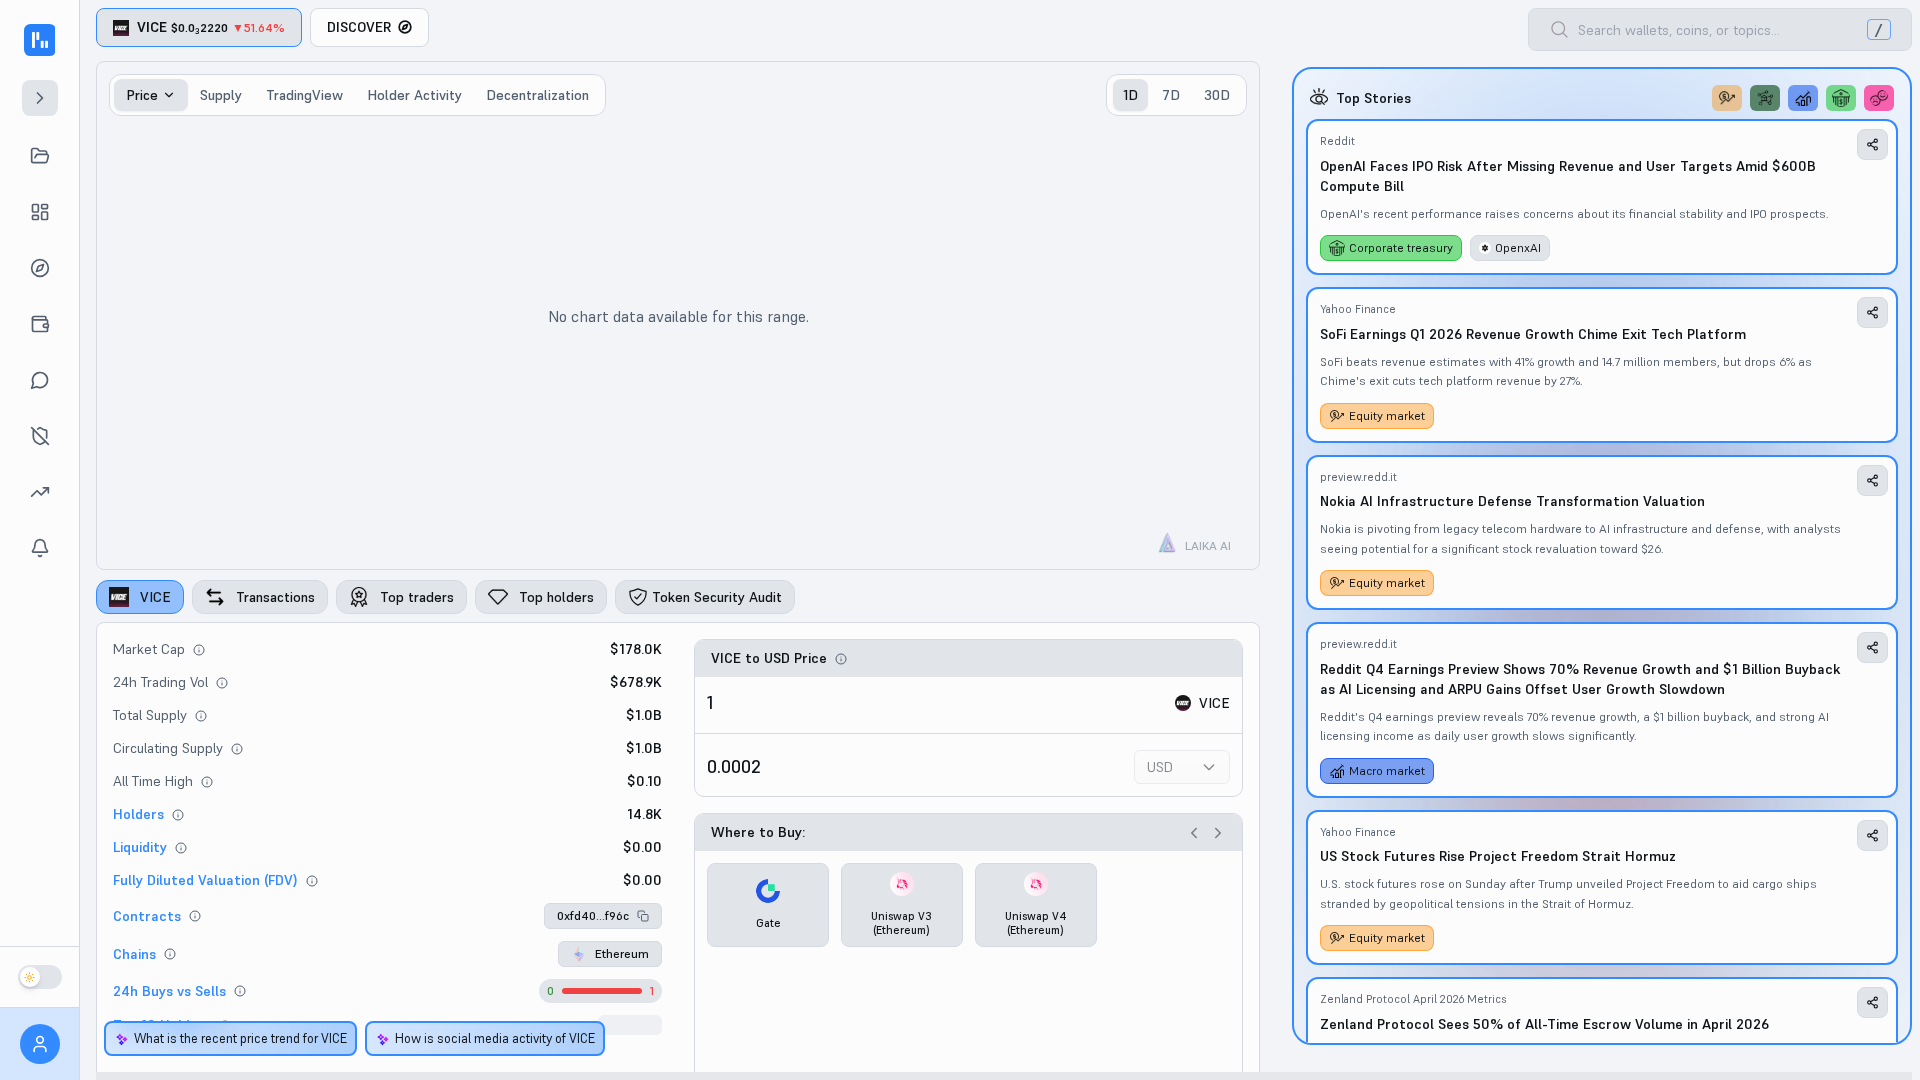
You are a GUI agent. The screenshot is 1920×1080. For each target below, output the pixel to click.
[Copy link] (1872, 144)
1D (1130, 95)
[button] (603, 916)
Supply (221, 95)
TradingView (304, 95)
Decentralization (537, 95)
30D (1217, 95)
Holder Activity (414, 95)
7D (1171, 95)
